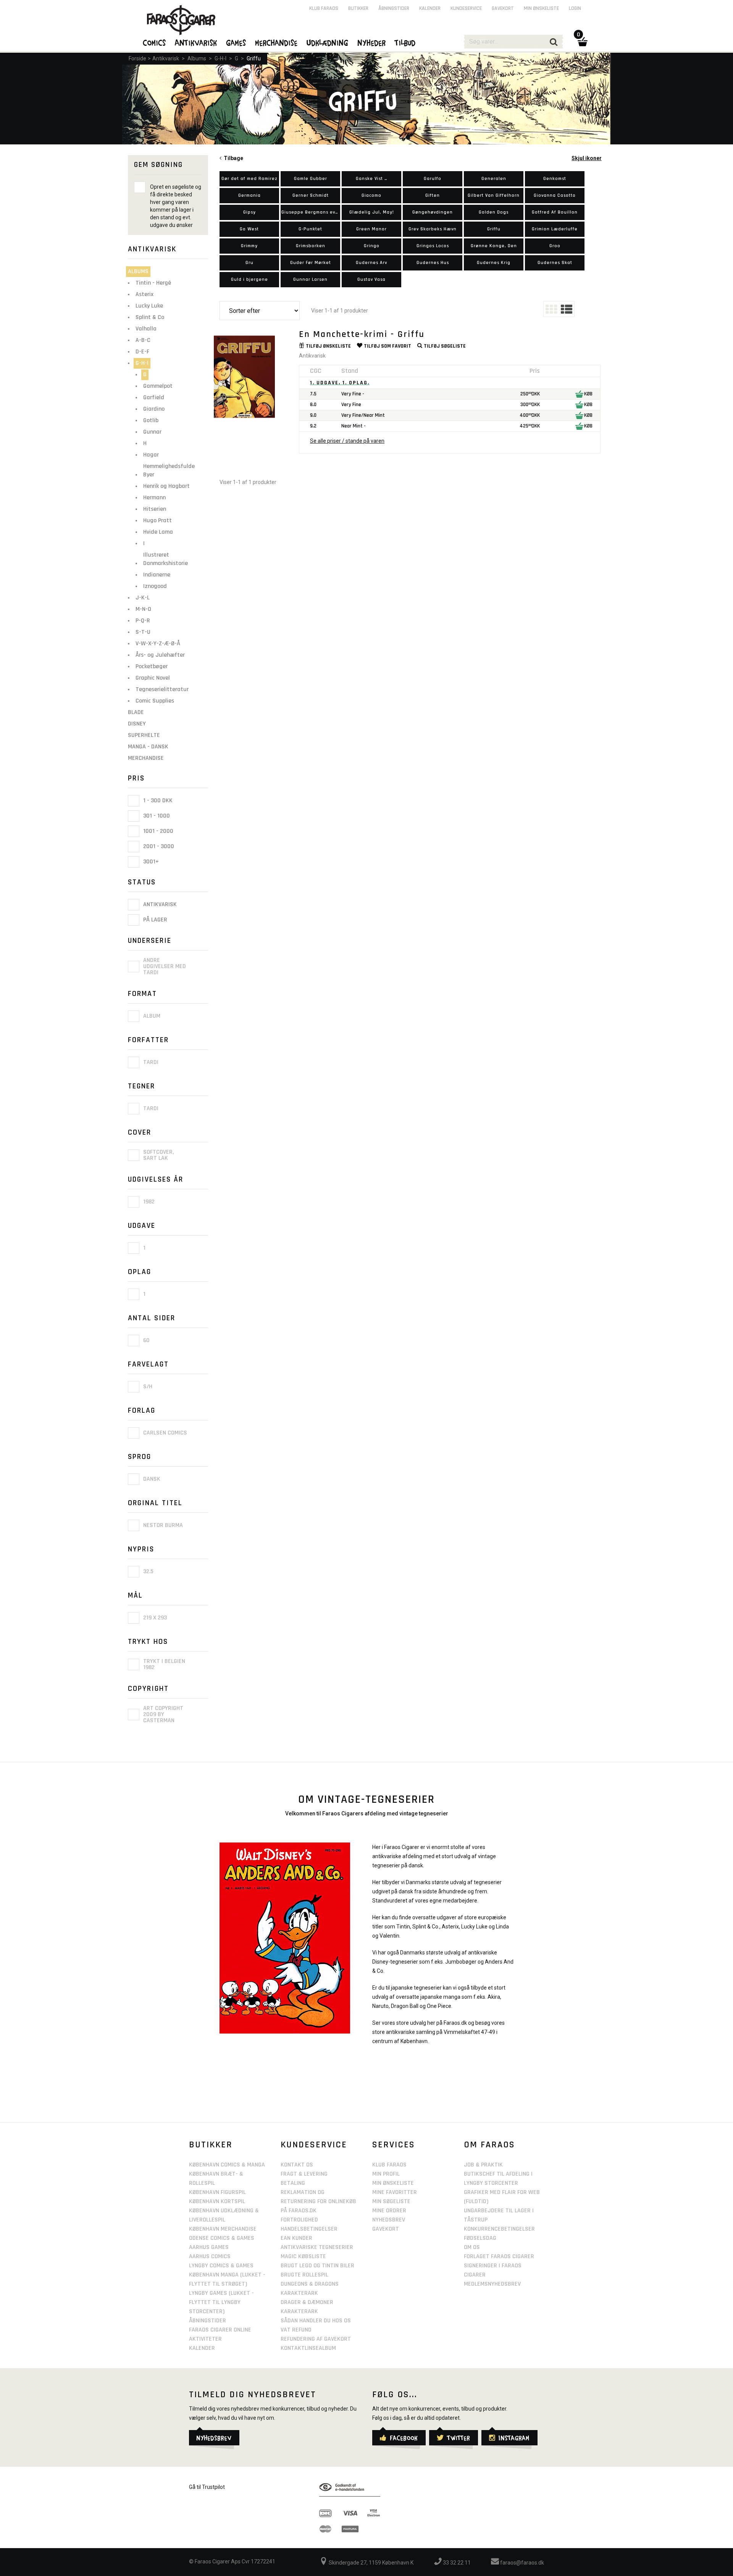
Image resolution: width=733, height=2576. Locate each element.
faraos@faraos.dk (521, 2563)
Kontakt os (297, 2165)
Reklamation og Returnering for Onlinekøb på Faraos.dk (318, 2201)
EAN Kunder (296, 2238)
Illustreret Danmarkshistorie (165, 559)
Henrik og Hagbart (166, 486)
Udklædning (328, 42)
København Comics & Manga (227, 2165)
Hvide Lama (158, 532)
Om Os (472, 2247)
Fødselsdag (480, 2238)
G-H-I (220, 58)
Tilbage (232, 158)
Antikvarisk (166, 58)
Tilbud (405, 42)
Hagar (151, 455)
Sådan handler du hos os (316, 2321)
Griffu (254, 58)
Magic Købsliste (303, 2256)
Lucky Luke (149, 306)
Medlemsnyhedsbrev (492, 2284)
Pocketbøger (152, 666)
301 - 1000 (156, 816)
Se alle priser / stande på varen (347, 441)
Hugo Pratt (157, 521)
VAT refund (296, 2330)
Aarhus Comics (210, 2256)
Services (394, 2145)
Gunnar (152, 432)
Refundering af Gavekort (316, 2339)
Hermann (154, 498)
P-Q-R (143, 621)
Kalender (430, 8)
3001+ (150, 862)
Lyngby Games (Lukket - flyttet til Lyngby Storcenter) (221, 2302)
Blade (136, 712)
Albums (197, 58)
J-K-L (143, 598)
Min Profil (386, 2174)
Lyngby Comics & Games (221, 2266)
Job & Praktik (483, 2165)
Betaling (293, 2183)
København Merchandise (223, 2229)
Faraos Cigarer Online (220, 2330)
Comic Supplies (155, 701)
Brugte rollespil (304, 2275)
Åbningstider (394, 8)
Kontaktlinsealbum (308, 2348)
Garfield (154, 397)
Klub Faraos (324, 8)
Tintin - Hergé (153, 283)
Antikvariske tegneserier (317, 2247)
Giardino (154, 409)
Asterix (145, 294)
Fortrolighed (299, 2220)
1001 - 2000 (157, 831)
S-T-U (143, 632)
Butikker (358, 8)
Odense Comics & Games (222, 2238)
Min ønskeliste (541, 8)
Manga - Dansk (148, 747)
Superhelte (144, 735)
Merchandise (146, 758)
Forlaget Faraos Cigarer (499, 2256)
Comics (155, 42)
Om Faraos (489, 2145)
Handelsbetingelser (309, 2229)
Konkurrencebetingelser (499, 2229)
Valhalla (146, 329)
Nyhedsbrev (389, 2220)
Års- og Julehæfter (160, 655)
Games (236, 42)
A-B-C (143, 340)
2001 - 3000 (158, 846)
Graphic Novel (153, 678)
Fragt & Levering (304, 2174)
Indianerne (157, 575)
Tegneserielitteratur (162, 689)
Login (575, 8)
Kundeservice (466, 8)
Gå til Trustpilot (207, 2487)
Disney (137, 724)
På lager (154, 920)
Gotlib (151, 420)
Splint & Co (150, 317)
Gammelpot (158, 386)
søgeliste (445, 346)
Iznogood (155, 586)
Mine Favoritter (395, 2192)
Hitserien (155, 509)
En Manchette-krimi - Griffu (362, 334)
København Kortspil (217, 2201)
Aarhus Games (209, 2247)
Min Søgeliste (391, 2201)
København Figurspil (217, 2192)
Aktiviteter (205, 2339)
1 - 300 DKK (157, 801)
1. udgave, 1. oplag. (340, 383)
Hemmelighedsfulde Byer (169, 470)
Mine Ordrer (389, 2211)
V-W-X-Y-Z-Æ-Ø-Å (158, 644)
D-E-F (142, 352)
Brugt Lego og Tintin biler (317, 2266)
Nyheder (372, 42)
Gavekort (503, 8)
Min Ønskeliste (393, 2183)
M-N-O (143, 609)
